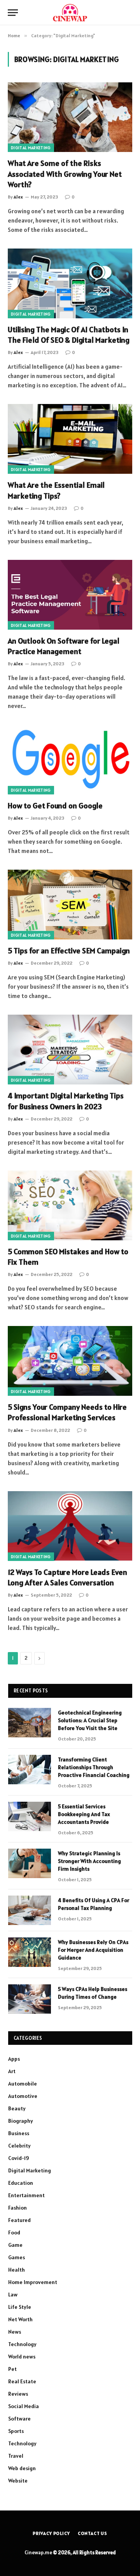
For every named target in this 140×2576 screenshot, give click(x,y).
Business (19, 2133)
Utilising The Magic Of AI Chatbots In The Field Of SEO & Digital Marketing (69, 335)
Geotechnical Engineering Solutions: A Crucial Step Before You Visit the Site (90, 1720)
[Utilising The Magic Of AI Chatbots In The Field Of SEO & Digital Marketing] (70, 283)
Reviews (18, 2394)
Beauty (17, 2108)
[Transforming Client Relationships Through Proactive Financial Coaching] (30, 1770)
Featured (19, 2220)
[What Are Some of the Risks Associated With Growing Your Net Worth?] (70, 117)
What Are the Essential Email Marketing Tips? (56, 490)
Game (15, 2245)
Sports (16, 2431)
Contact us (93, 2533)
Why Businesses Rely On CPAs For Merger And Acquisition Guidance (93, 1950)
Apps (14, 2059)
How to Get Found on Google (55, 806)
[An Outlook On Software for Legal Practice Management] (70, 595)
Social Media (24, 2406)
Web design (22, 2468)
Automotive (23, 2096)
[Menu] (13, 13)
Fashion (17, 2208)
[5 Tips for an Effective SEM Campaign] (70, 905)
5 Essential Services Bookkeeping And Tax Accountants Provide (84, 1814)
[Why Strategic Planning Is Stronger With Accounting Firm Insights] (30, 1863)
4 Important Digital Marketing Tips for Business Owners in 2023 (66, 1101)
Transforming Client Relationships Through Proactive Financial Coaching (94, 1767)
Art (12, 2071)
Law (13, 2295)
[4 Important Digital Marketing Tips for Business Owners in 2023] (70, 1050)
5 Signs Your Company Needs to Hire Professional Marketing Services (67, 1412)
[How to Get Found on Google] (70, 760)
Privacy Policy (51, 2533)
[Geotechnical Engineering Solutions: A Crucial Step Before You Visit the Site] (30, 1723)
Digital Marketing (31, 148)
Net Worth (20, 2319)
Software (19, 2419)
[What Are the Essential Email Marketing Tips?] (70, 439)
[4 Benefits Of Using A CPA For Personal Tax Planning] (30, 1910)
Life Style (20, 2307)
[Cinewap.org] (70, 13)
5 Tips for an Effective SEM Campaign (69, 951)
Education (21, 2183)
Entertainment (26, 2195)
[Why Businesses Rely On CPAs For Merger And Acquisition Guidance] (30, 1952)
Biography (21, 2121)
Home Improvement (33, 2282)
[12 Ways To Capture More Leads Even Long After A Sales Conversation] (70, 1526)
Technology (22, 2344)
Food (14, 2232)
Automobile (23, 2084)
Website (18, 2481)
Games (17, 2257)
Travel (16, 2456)
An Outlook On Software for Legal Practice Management (64, 646)
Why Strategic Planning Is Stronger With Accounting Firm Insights (89, 1861)
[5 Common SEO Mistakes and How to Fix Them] (70, 1205)
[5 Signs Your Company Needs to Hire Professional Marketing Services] (70, 1361)
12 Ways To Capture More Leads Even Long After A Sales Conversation (67, 1577)
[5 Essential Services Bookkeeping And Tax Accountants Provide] (30, 1816)
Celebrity (19, 2146)
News (15, 2332)
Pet (12, 2369)
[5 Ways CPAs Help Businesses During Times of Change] (30, 1999)
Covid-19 (19, 2158)
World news (22, 2357)
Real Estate (22, 2381)
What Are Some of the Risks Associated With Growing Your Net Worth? (65, 174)
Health (17, 2270)
